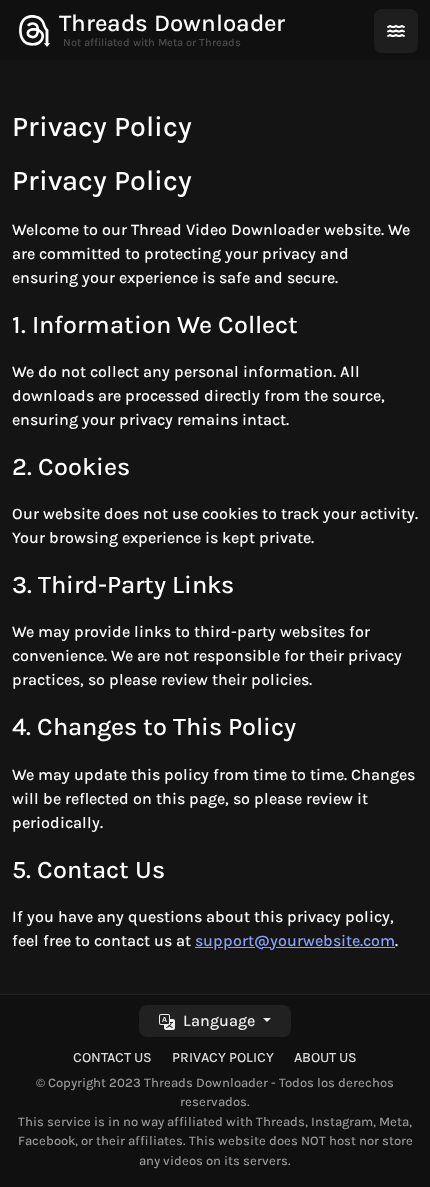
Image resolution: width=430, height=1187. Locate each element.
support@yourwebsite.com (295, 940)
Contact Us (112, 1057)
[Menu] (396, 31)
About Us (325, 1057)
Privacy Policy (223, 1057)
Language (217, 1020)
